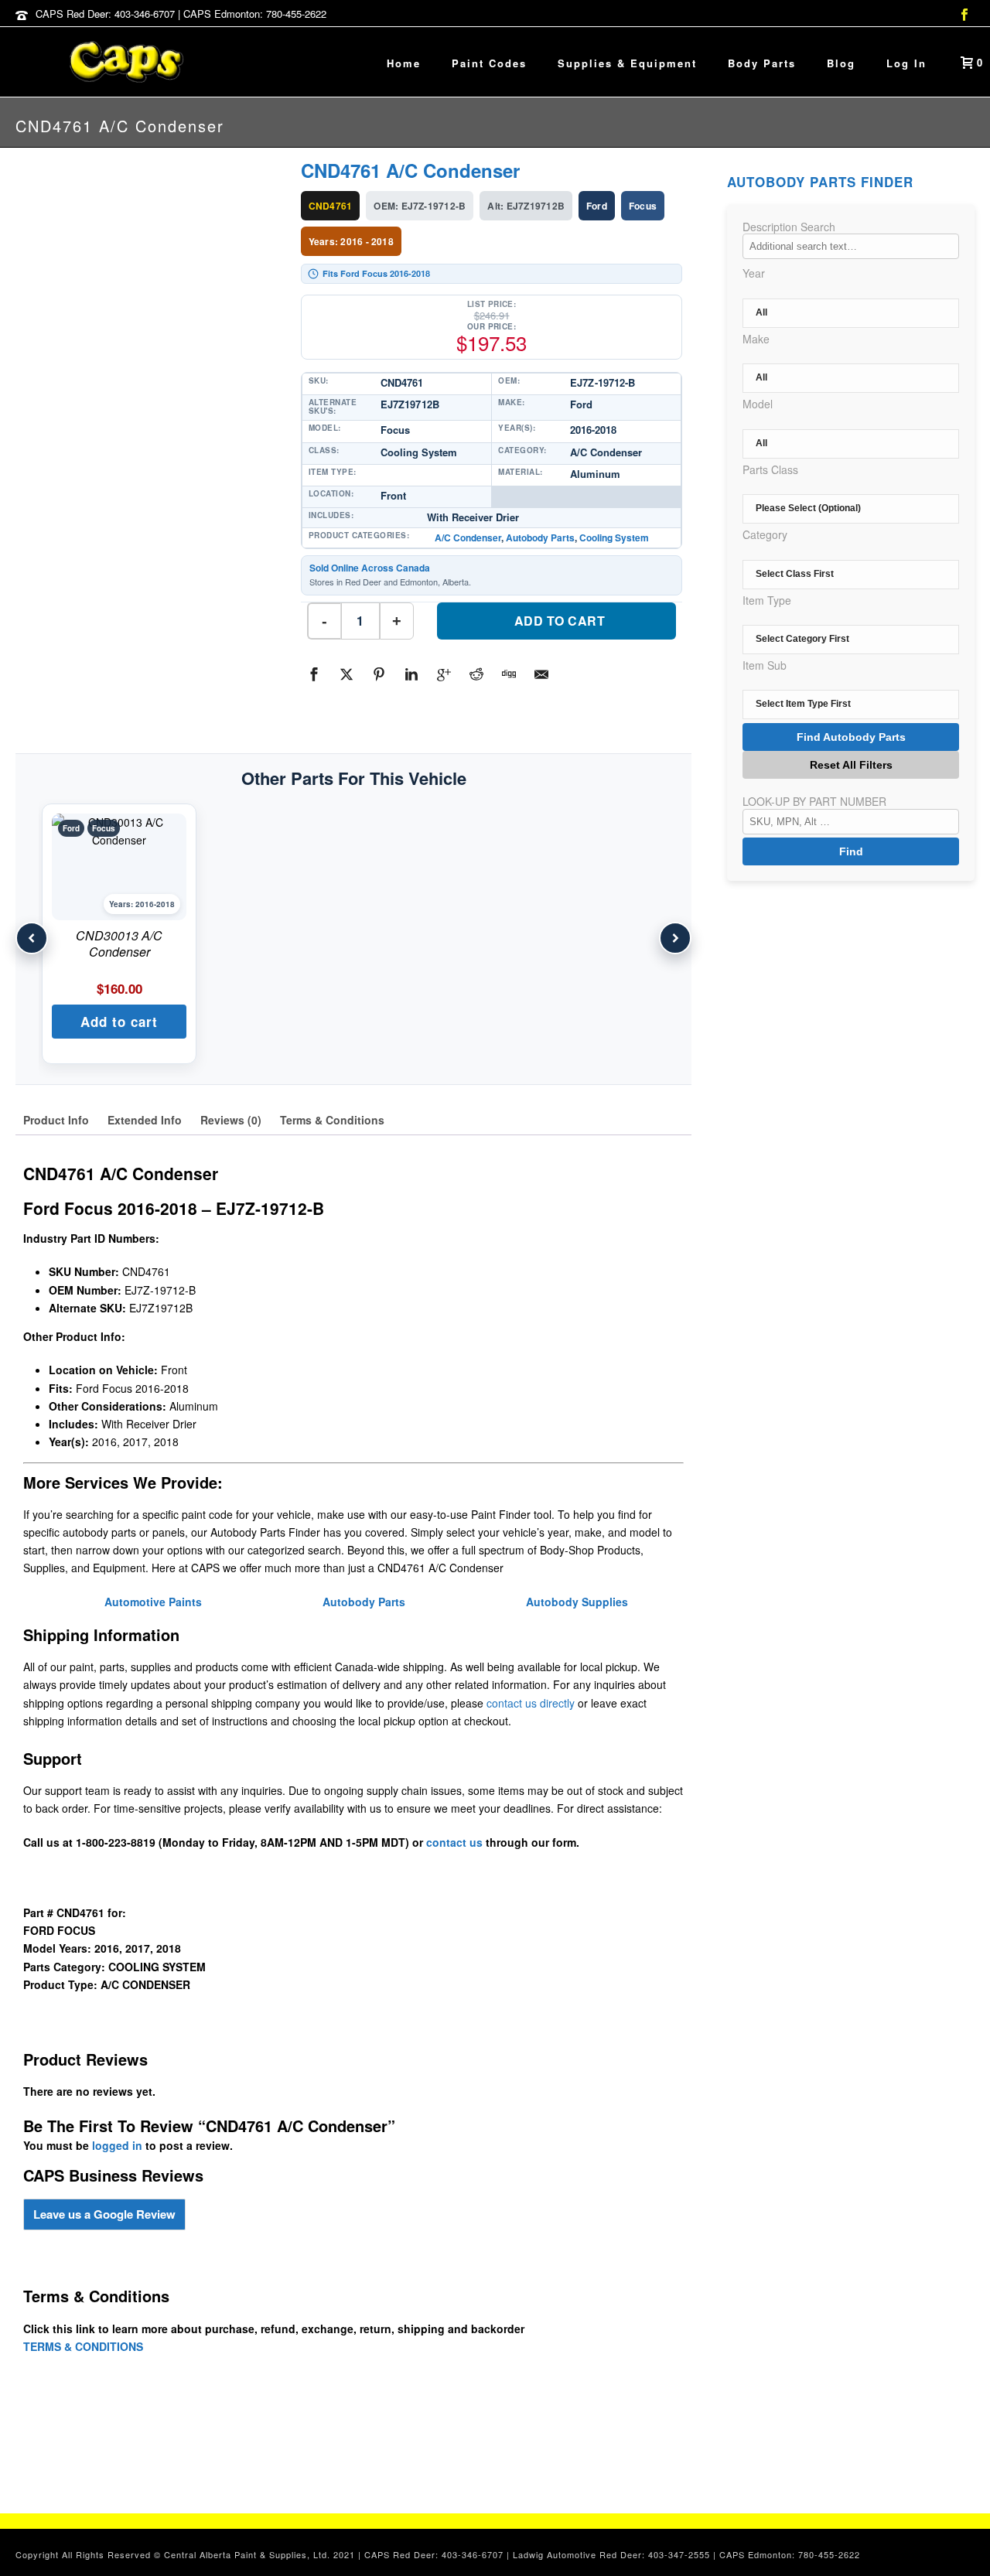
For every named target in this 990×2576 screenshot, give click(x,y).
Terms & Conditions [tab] (332, 1120)
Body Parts (762, 63)
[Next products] (675, 938)
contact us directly (531, 1703)
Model (758, 404)
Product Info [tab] (56, 1120)
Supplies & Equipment (627, 63)
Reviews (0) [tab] (231, 1120)
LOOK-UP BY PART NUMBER (814, 801)
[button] (119, 1022)
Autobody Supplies (577, 1602)
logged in (117, 2145)
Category (765, 534)
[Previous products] (32, 938)
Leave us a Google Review (104, 2214)
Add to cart (560, 621)
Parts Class (770, 469)
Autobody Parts (540, 537)
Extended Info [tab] (145, 1120)
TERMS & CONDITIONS (83, 2346)
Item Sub (765, 665)
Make (756, 339)
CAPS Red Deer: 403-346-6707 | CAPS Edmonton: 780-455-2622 (181, 14)
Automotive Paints (153, 1602)
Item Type (767, 600)
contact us (454, 1842)
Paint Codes (489, 63)
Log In (906, 63)
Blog (841, 63)
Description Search (789, 227)
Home (404, 63)
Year (754, 273)
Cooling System (614, 537)
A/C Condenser (468, 537)
